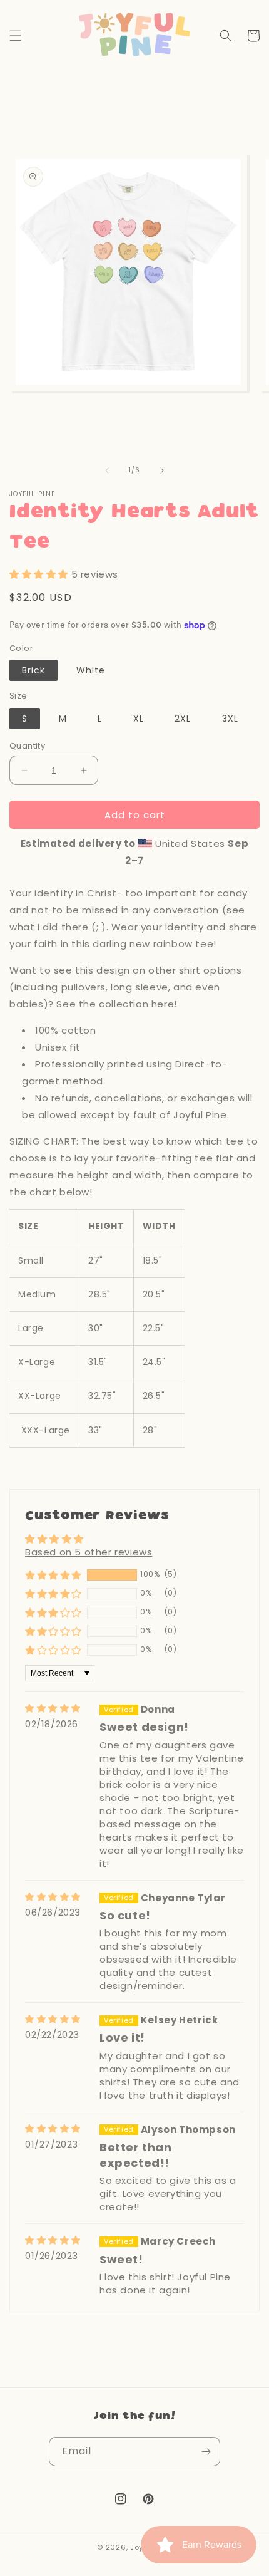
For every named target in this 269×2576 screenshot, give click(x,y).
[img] (53, 1709)
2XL (183, 719)
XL (139, 719)
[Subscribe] (206, 2452)
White (91, 670)
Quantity (27, 746)
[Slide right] (162, 470)
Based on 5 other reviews (89, 1552)
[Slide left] (107, 470)
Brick (33, 670)
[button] (16, 36)
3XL (230, 719)
